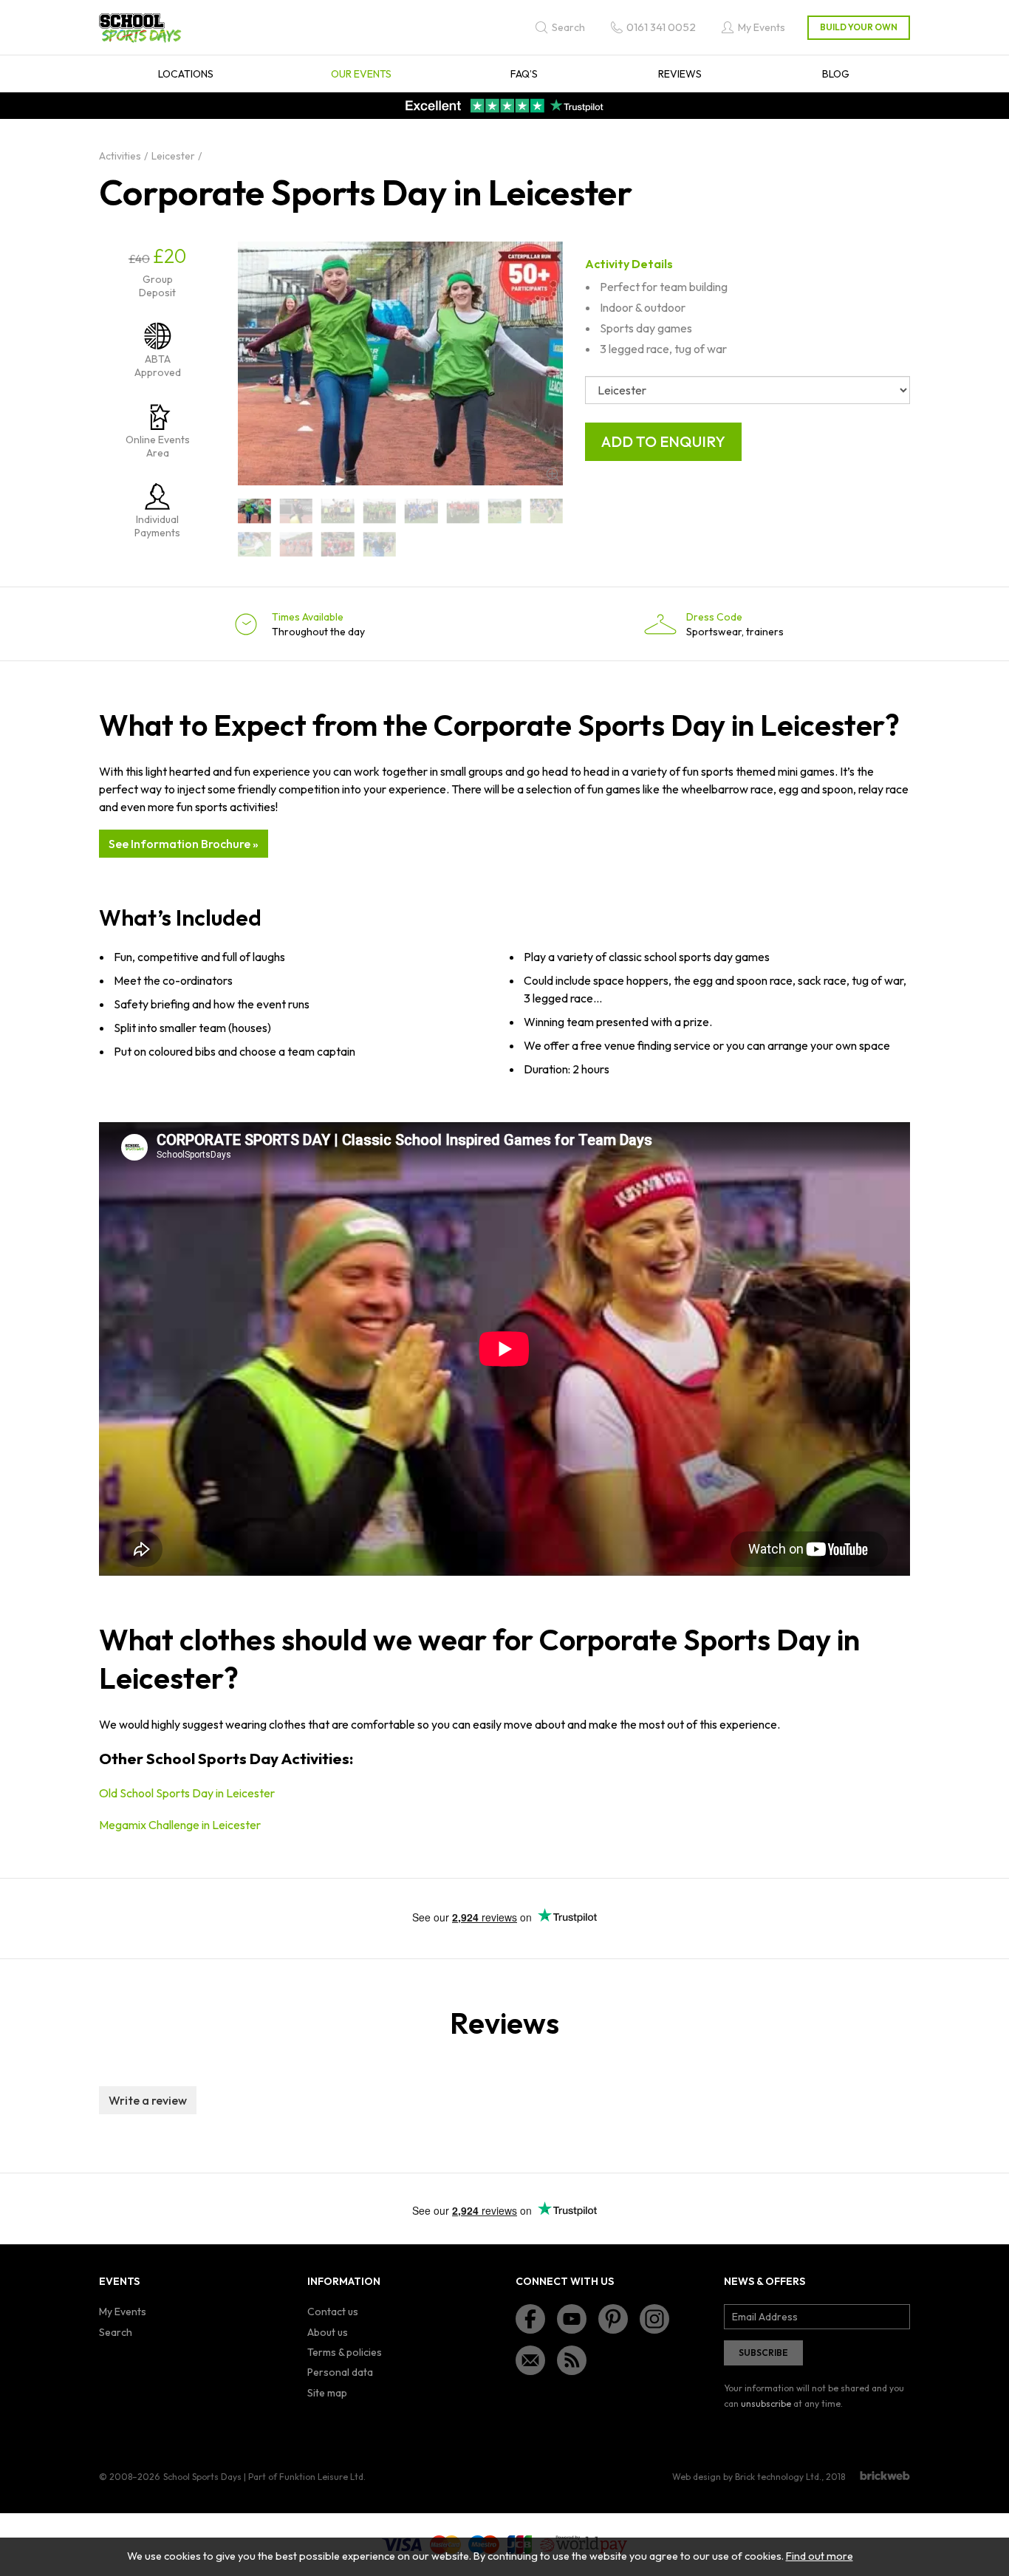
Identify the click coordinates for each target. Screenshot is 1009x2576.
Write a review (148, 2100)
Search (116, 2332)
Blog (836, 74)
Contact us (333, 2312)
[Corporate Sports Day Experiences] (464, 511)
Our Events (361, 74)
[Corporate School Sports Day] (297, 511)
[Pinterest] (613, 2319)
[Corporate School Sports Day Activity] (338, 511)
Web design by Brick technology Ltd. (747, 2477)
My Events (123, 2312)
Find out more (820, 2556)
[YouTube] (572, 2319)
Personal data (340, 2372)
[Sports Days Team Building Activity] (297, 544)
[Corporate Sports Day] (505, 511)
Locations (186, 74)
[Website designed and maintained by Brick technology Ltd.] (885, 2476)
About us (328, 2332)
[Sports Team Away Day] (338, 544)
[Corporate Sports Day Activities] (421, 511)
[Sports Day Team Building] (547, 511)
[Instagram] (654, 2319)
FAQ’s (524, 74)
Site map (327, 2393)
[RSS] (572, 2360)
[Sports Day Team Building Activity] (254, 544)
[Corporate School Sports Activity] (254, 511)
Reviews (680, 74)
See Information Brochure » (184, 844)
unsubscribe (766, 2404)
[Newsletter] (530, 2360)
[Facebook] (530, 2319)
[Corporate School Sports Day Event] (380, 511)
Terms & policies (345, 2352)
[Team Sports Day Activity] (380, 544)
